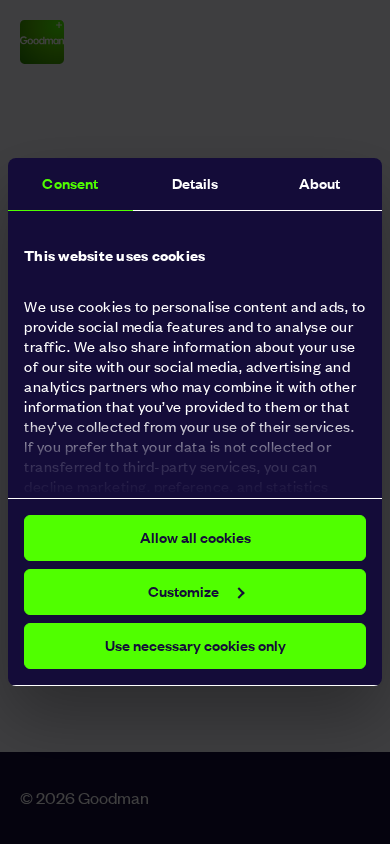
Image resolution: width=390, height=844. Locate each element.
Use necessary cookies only (195, 645)
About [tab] (320, 183)
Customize (183, 591)
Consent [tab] (70, 183)
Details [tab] (195, 183)
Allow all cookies (195, 537)
